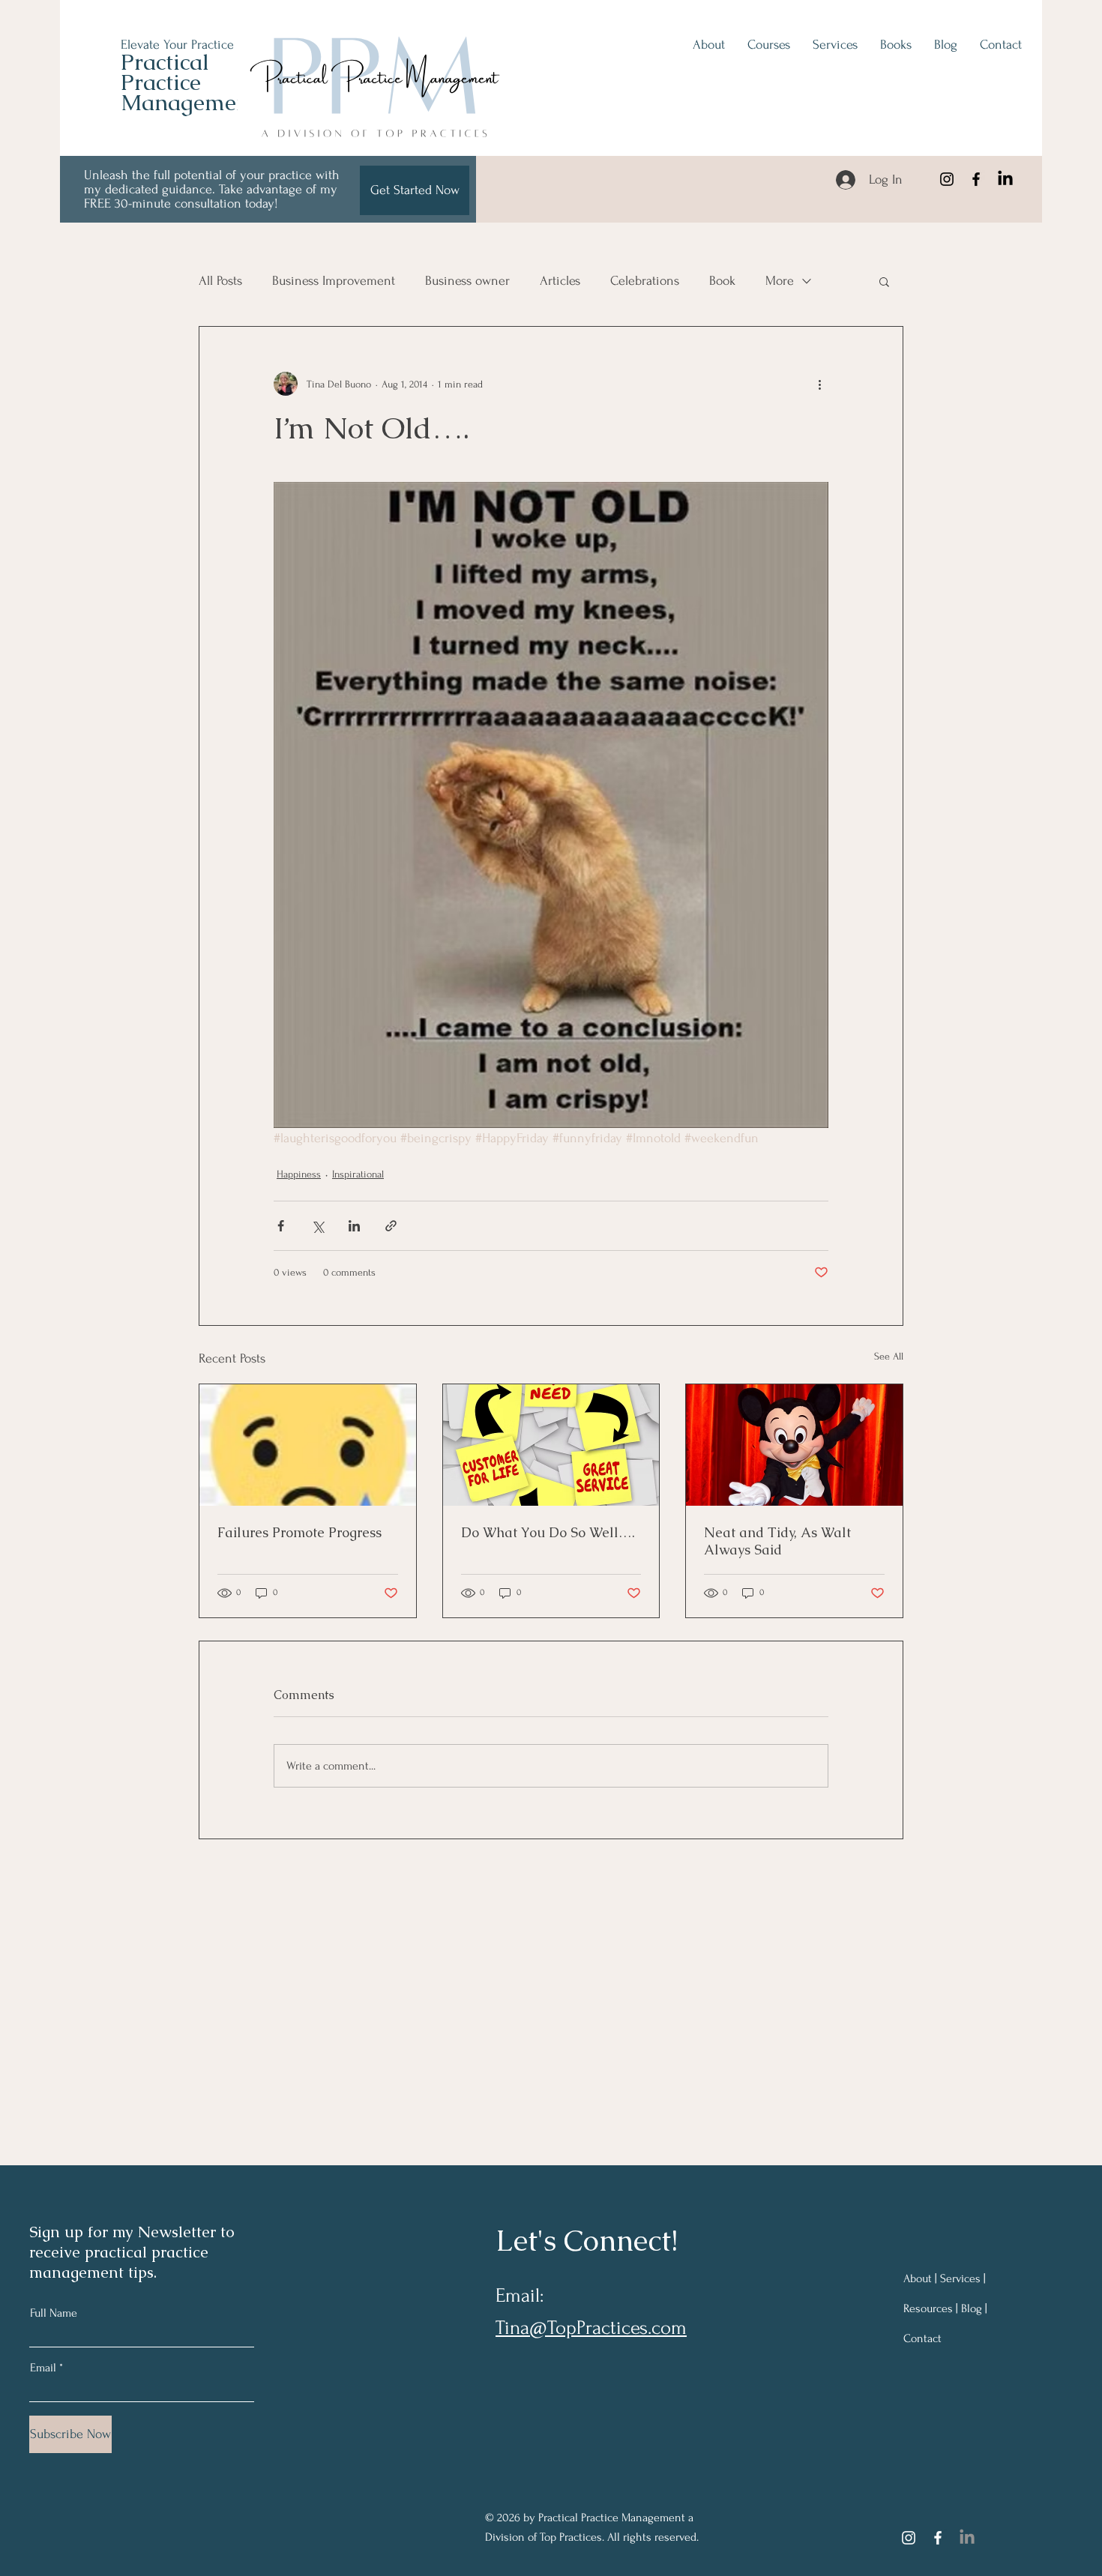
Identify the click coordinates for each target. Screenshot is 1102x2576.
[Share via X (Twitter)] (317, 1226)
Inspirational (358, 1174)
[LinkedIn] (1005, 179)
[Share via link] (391, 1226)
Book (722, 281)
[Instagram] (947, 179)
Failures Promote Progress (299, 1532)
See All (889, 1356)
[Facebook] (976, 179)
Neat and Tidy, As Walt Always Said (777, 1541)
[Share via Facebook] (281, 1226)
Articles (560, 281)
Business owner (467, 281)
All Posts (220, 281)
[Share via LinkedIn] (354, 1226)
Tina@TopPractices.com (591, 2328)
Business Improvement (334, 281)
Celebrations (645, 281)
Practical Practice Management (189, 82)
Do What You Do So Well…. (548, 1532)
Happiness (299, 1174)
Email (43, 2368)
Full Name (54, 2313)
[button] (884, 281)
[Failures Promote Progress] (308, 1445)
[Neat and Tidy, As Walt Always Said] (794, 1445)
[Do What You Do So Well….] (551, 1445)
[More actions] (819, 384)
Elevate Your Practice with (191, 45)
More (780, 281)
